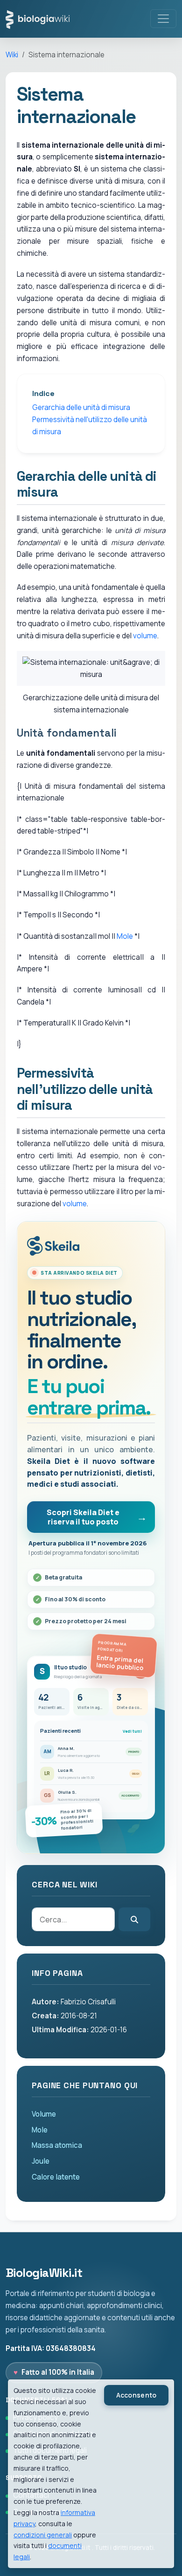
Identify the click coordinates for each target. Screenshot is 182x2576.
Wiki (12, 55)
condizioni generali (43, 2535)
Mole (125, 936)
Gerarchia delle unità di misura (81, 407)
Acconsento (136, 2395)
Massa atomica (57, 2145)
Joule (41, 2161)
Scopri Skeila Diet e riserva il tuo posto (83, 1517)
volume (145, 636)
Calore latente (56, 2177)
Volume (44, 2114)
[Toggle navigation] (163, 19)
